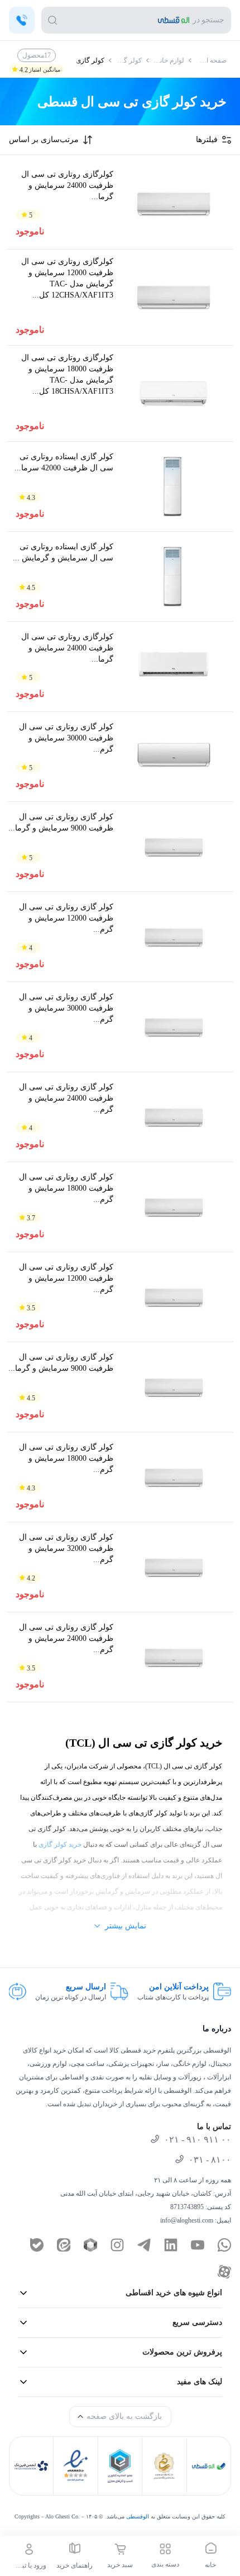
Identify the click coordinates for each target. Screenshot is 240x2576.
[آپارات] (224, 2272)
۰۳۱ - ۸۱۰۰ (210, 2160)
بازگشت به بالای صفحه (124, 2416)
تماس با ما (214, 2127)
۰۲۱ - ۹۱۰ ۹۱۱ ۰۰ (198, 2139)
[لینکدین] (171, 2245)
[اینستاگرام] (117, 2245)
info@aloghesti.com (187, 2220)
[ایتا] (64, 2245)
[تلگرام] (144, 2245)
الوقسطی (138, 2516)
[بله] (37, 2245)
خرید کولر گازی (60, 1844)
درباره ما (217, 2029)
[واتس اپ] (224, 2245)
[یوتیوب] (198, 2245)
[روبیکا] (90, 2245)
